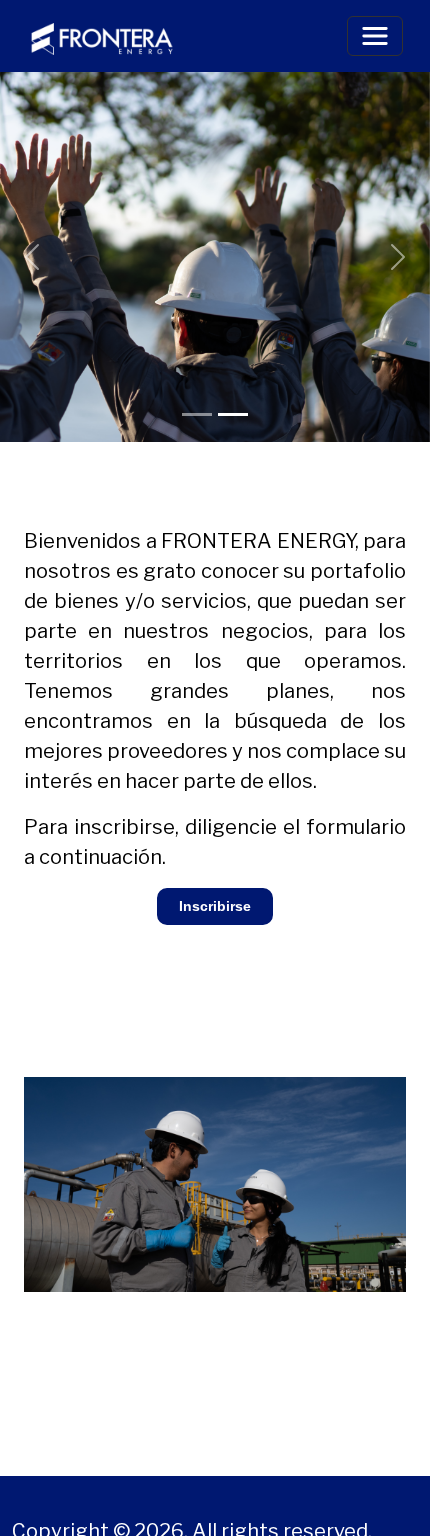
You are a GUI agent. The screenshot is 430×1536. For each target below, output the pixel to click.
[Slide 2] (233, 414)
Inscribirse (215, 906)
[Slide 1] (197, 414)
